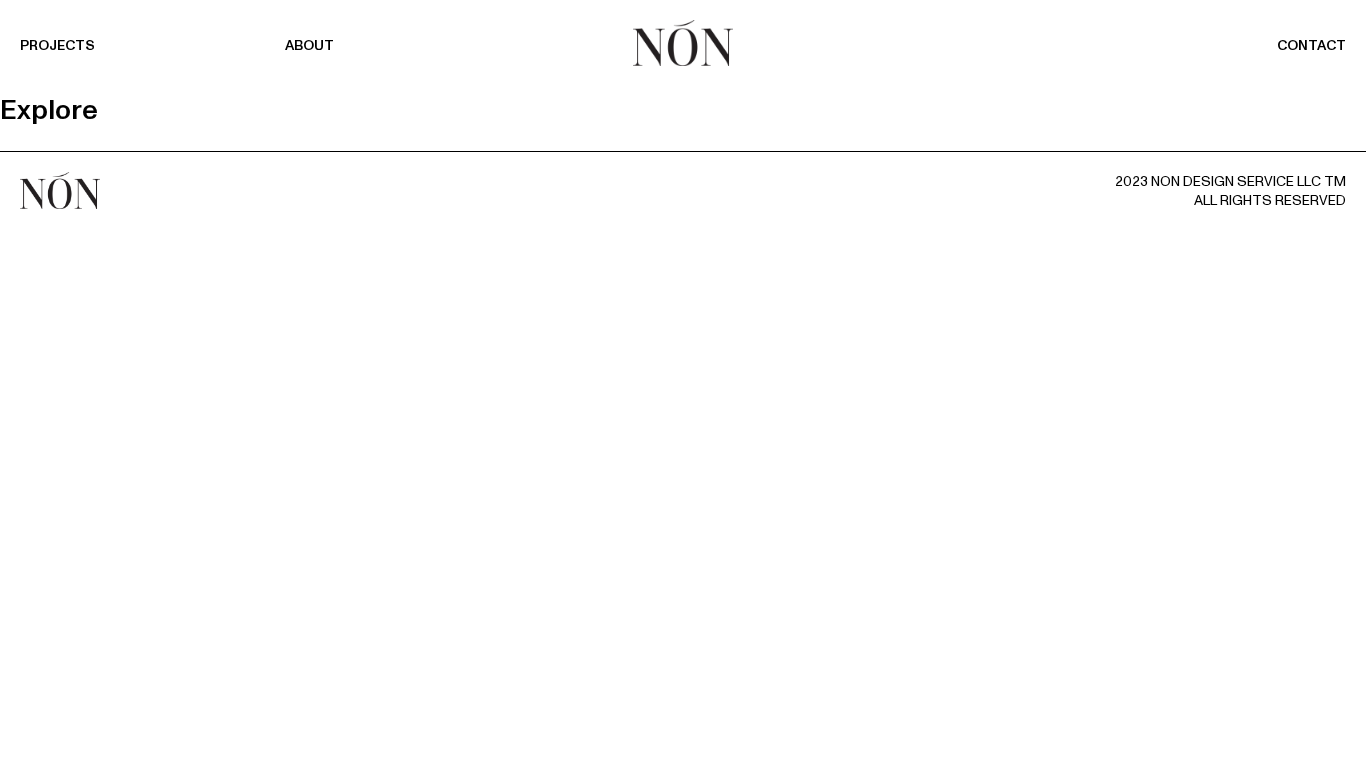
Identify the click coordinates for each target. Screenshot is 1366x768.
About (309, 45)
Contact (1311, 45)
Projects (57, 45)
